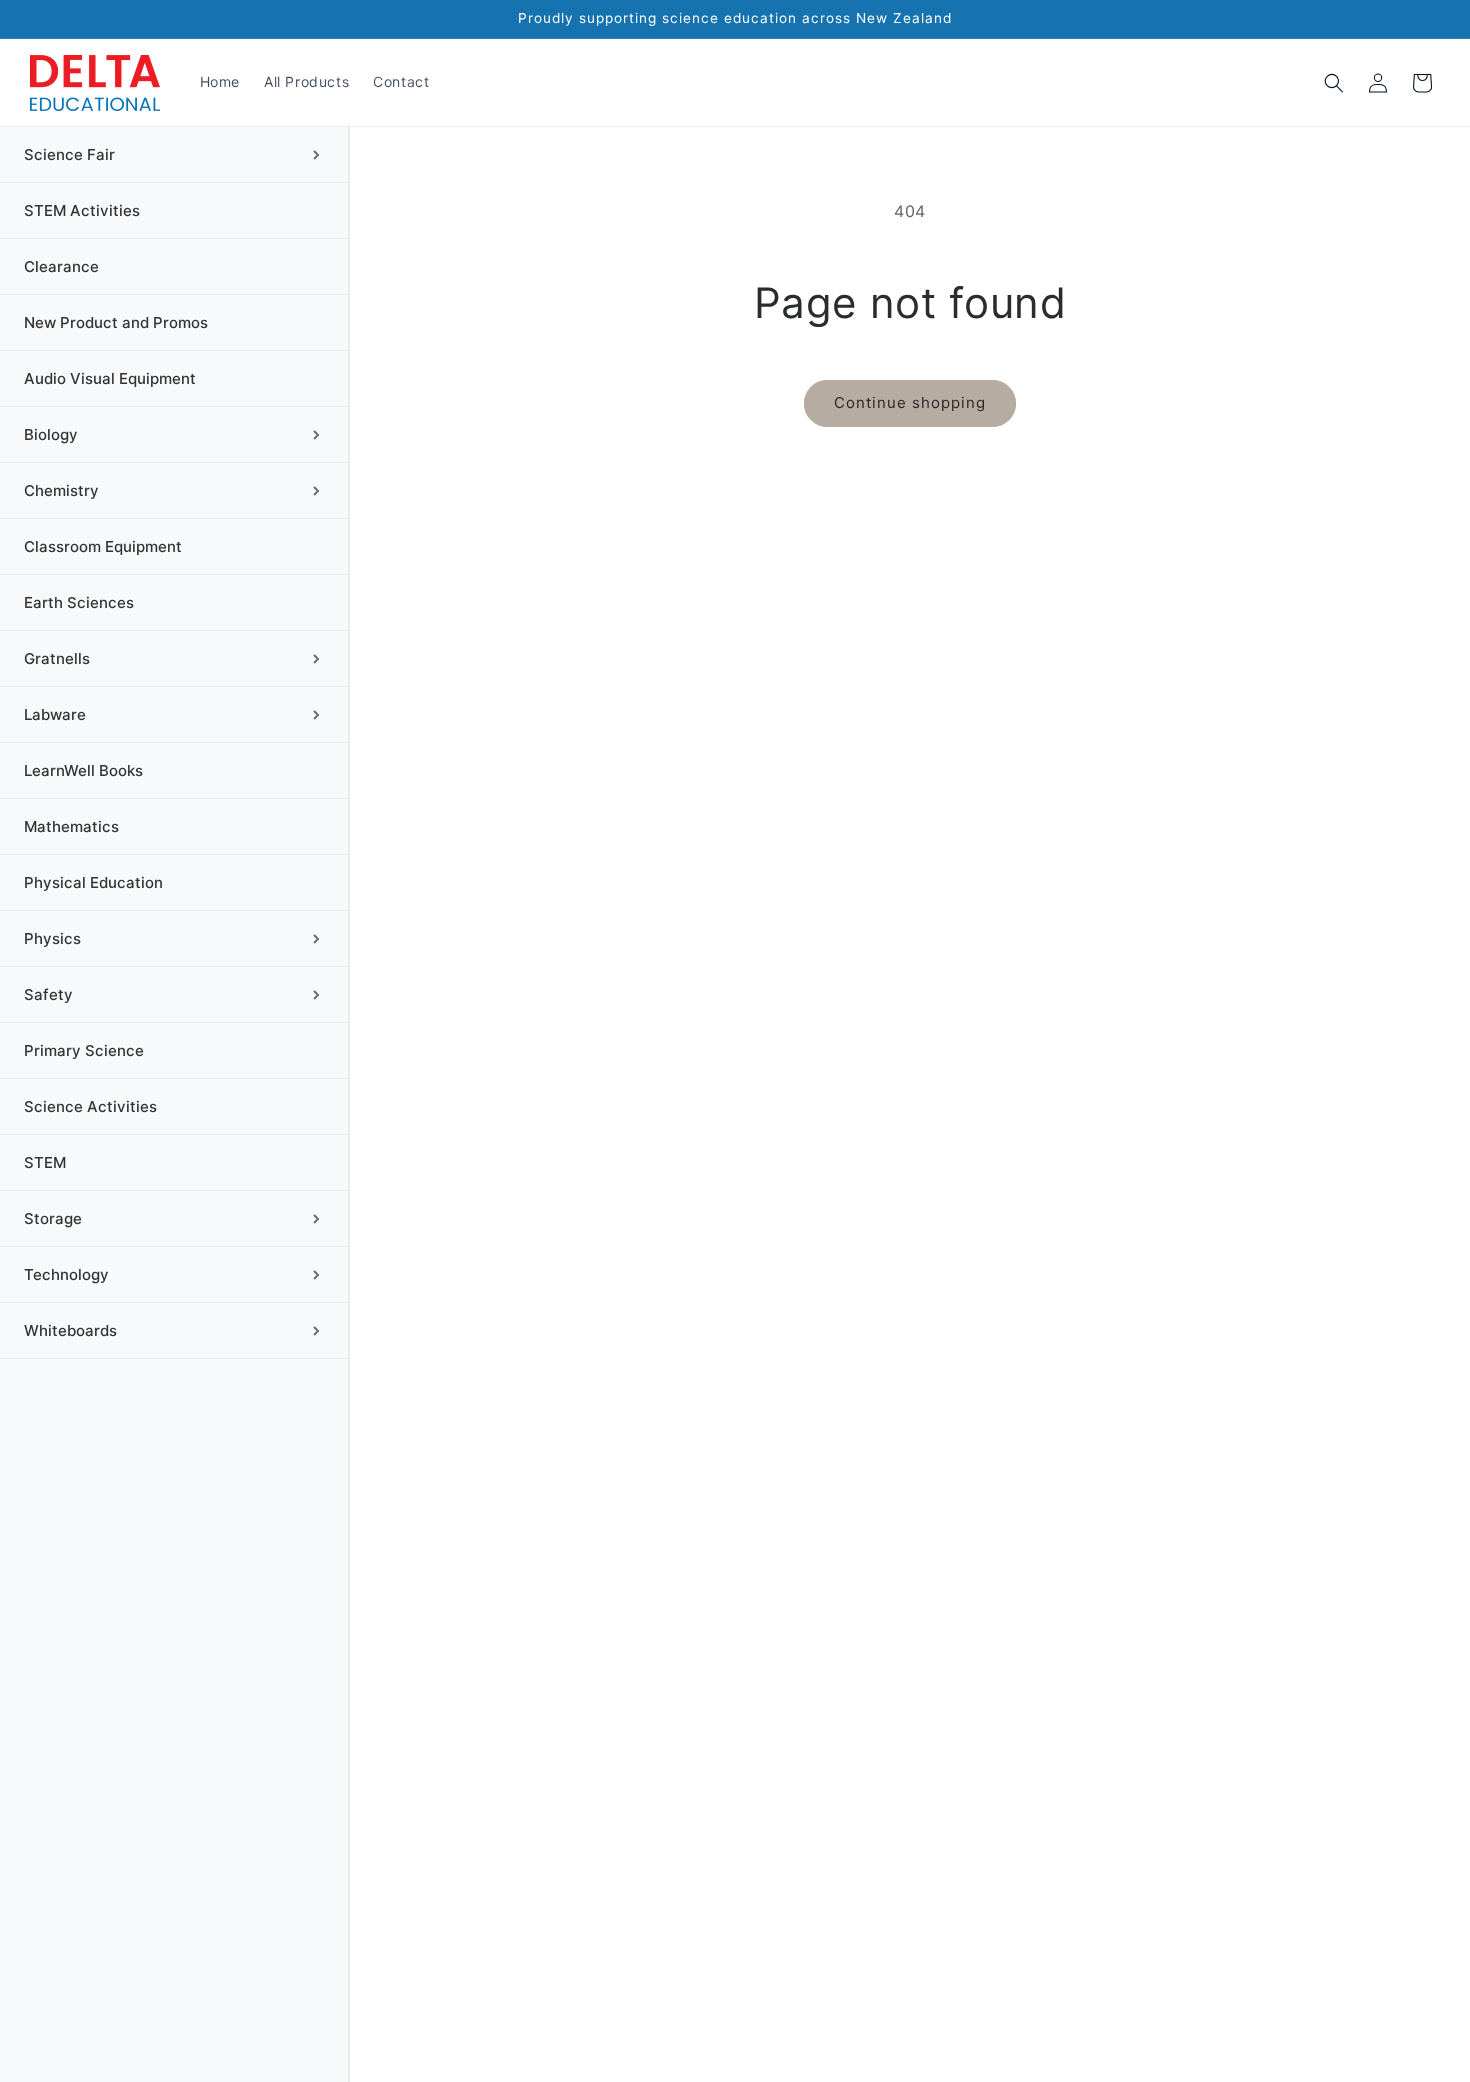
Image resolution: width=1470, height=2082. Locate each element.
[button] (1334, 83)
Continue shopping (910, 402)
